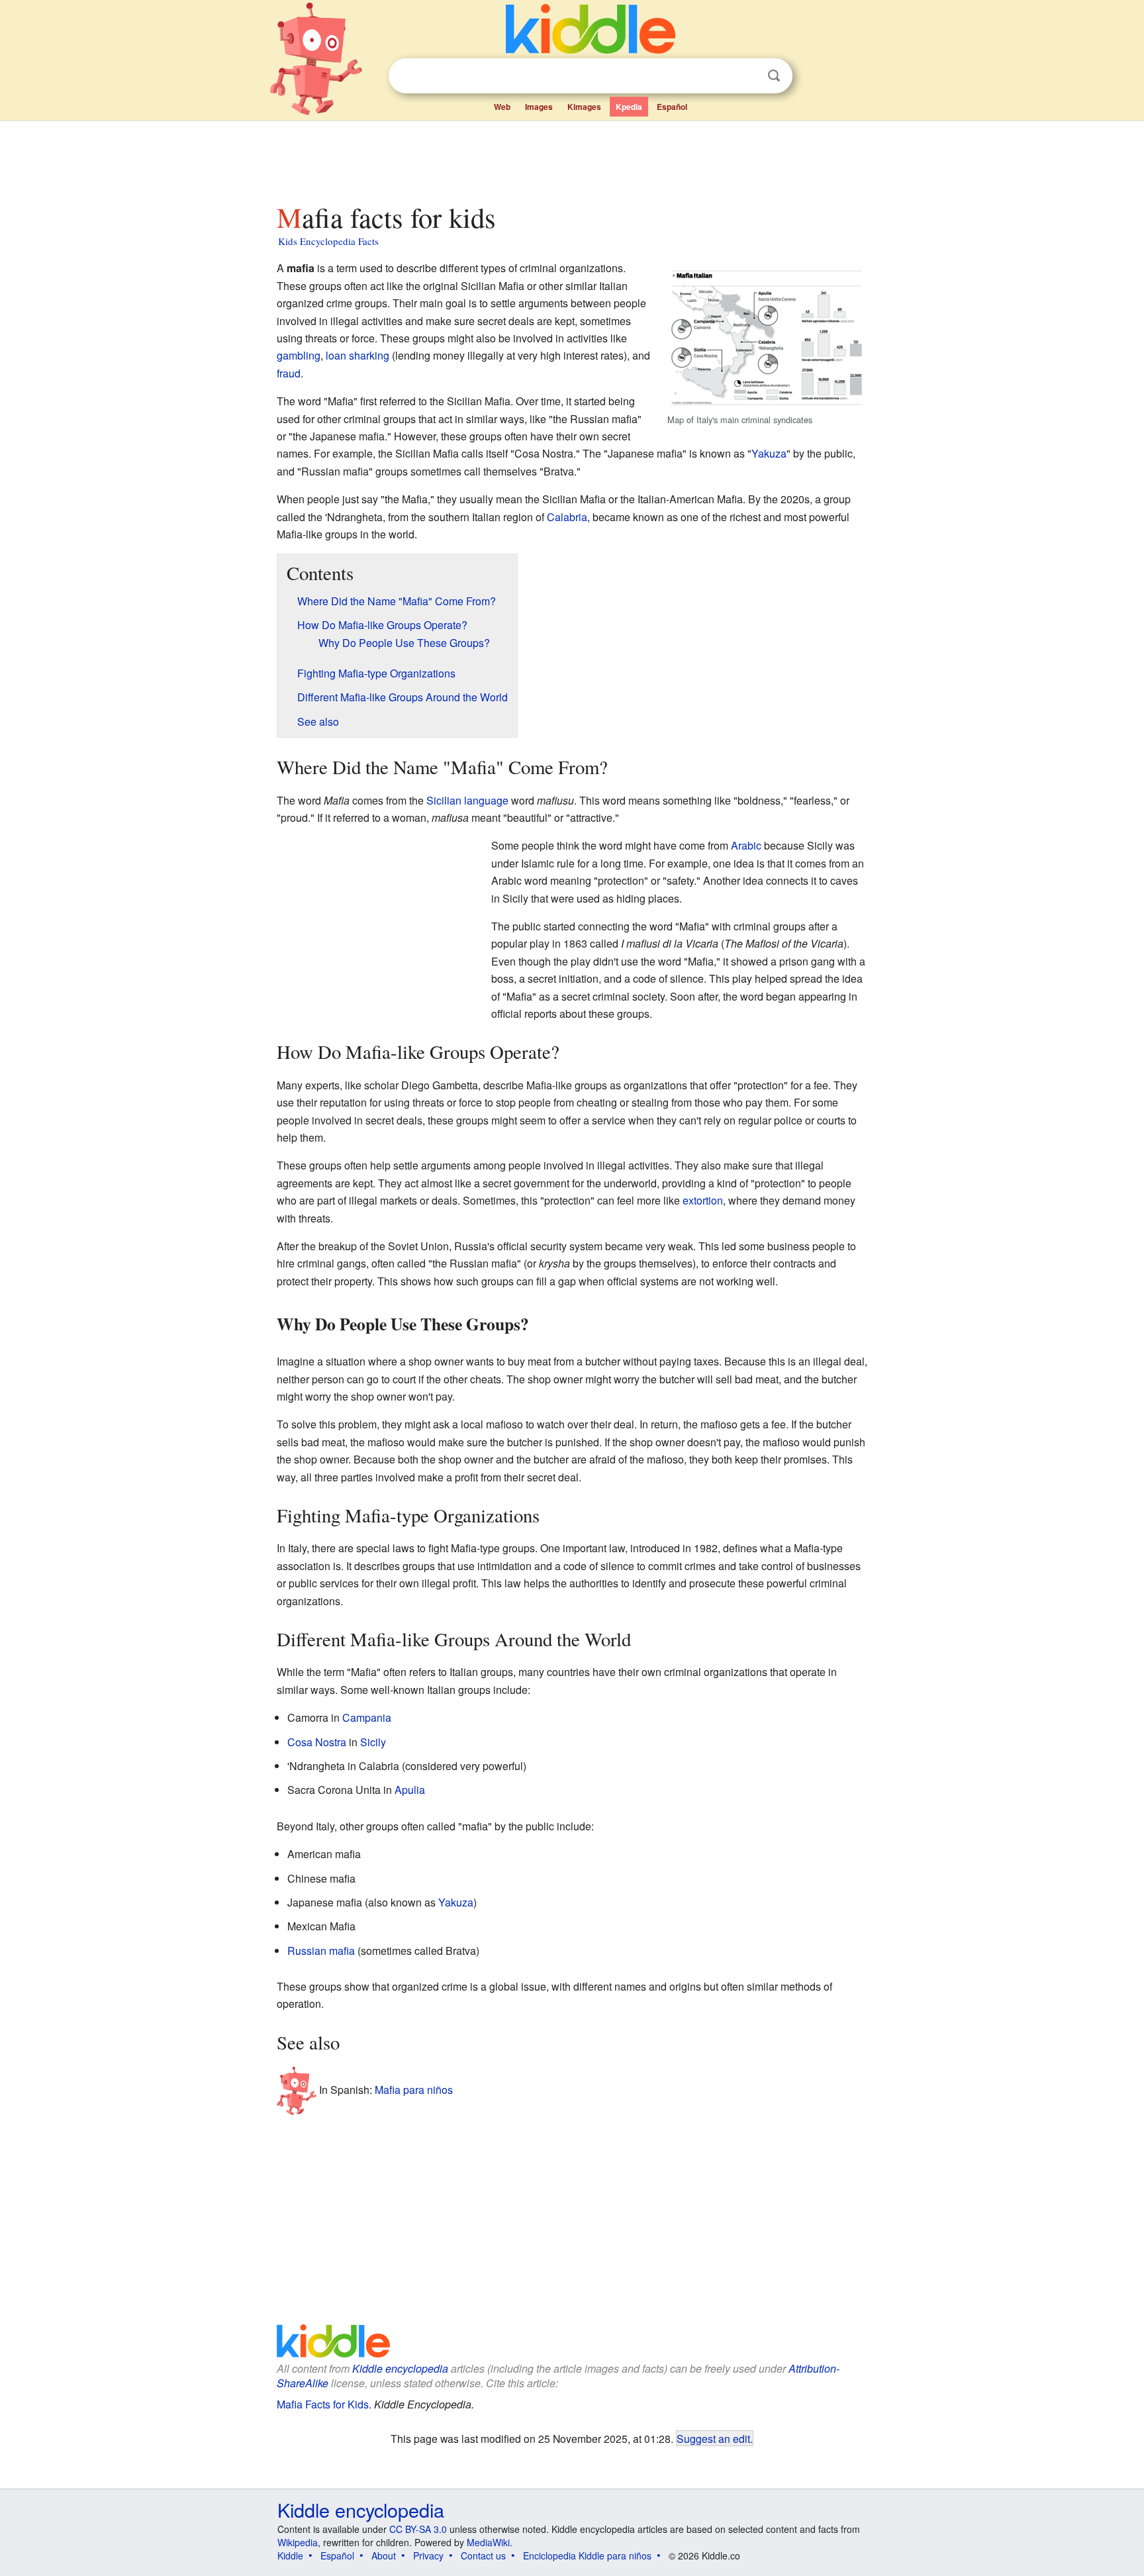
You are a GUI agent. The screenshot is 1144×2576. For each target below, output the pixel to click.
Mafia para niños (414, 2090)
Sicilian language (467, 800)
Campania (367, 1717)
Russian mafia (321, 1951)
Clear (747, 76)
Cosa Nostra (317, 1742)
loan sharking (358, 355)
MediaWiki (488, 2542)
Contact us (483, 2555)
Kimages (584, 107)
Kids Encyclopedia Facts (328, 241)
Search (774, 76)
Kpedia (629, 107)
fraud (289, 373)
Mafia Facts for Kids (323, 2404)
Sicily (373, 1742)
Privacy (428, 2555)
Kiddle (290, 2555)
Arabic (746, 845)
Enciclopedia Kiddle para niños (587, 2555)
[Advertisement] (571, 158)
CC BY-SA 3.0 (418, 2529)
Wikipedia (298, 2542)
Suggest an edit (713, 2438)
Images (539, 107)
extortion (703, 1200)
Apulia (410, 1790)
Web (502, 107)
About (384, 2555)
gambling (299, 355)
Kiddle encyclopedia (400, 2368)
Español (672, 107)
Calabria (567, 517)
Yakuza (769, 453)
